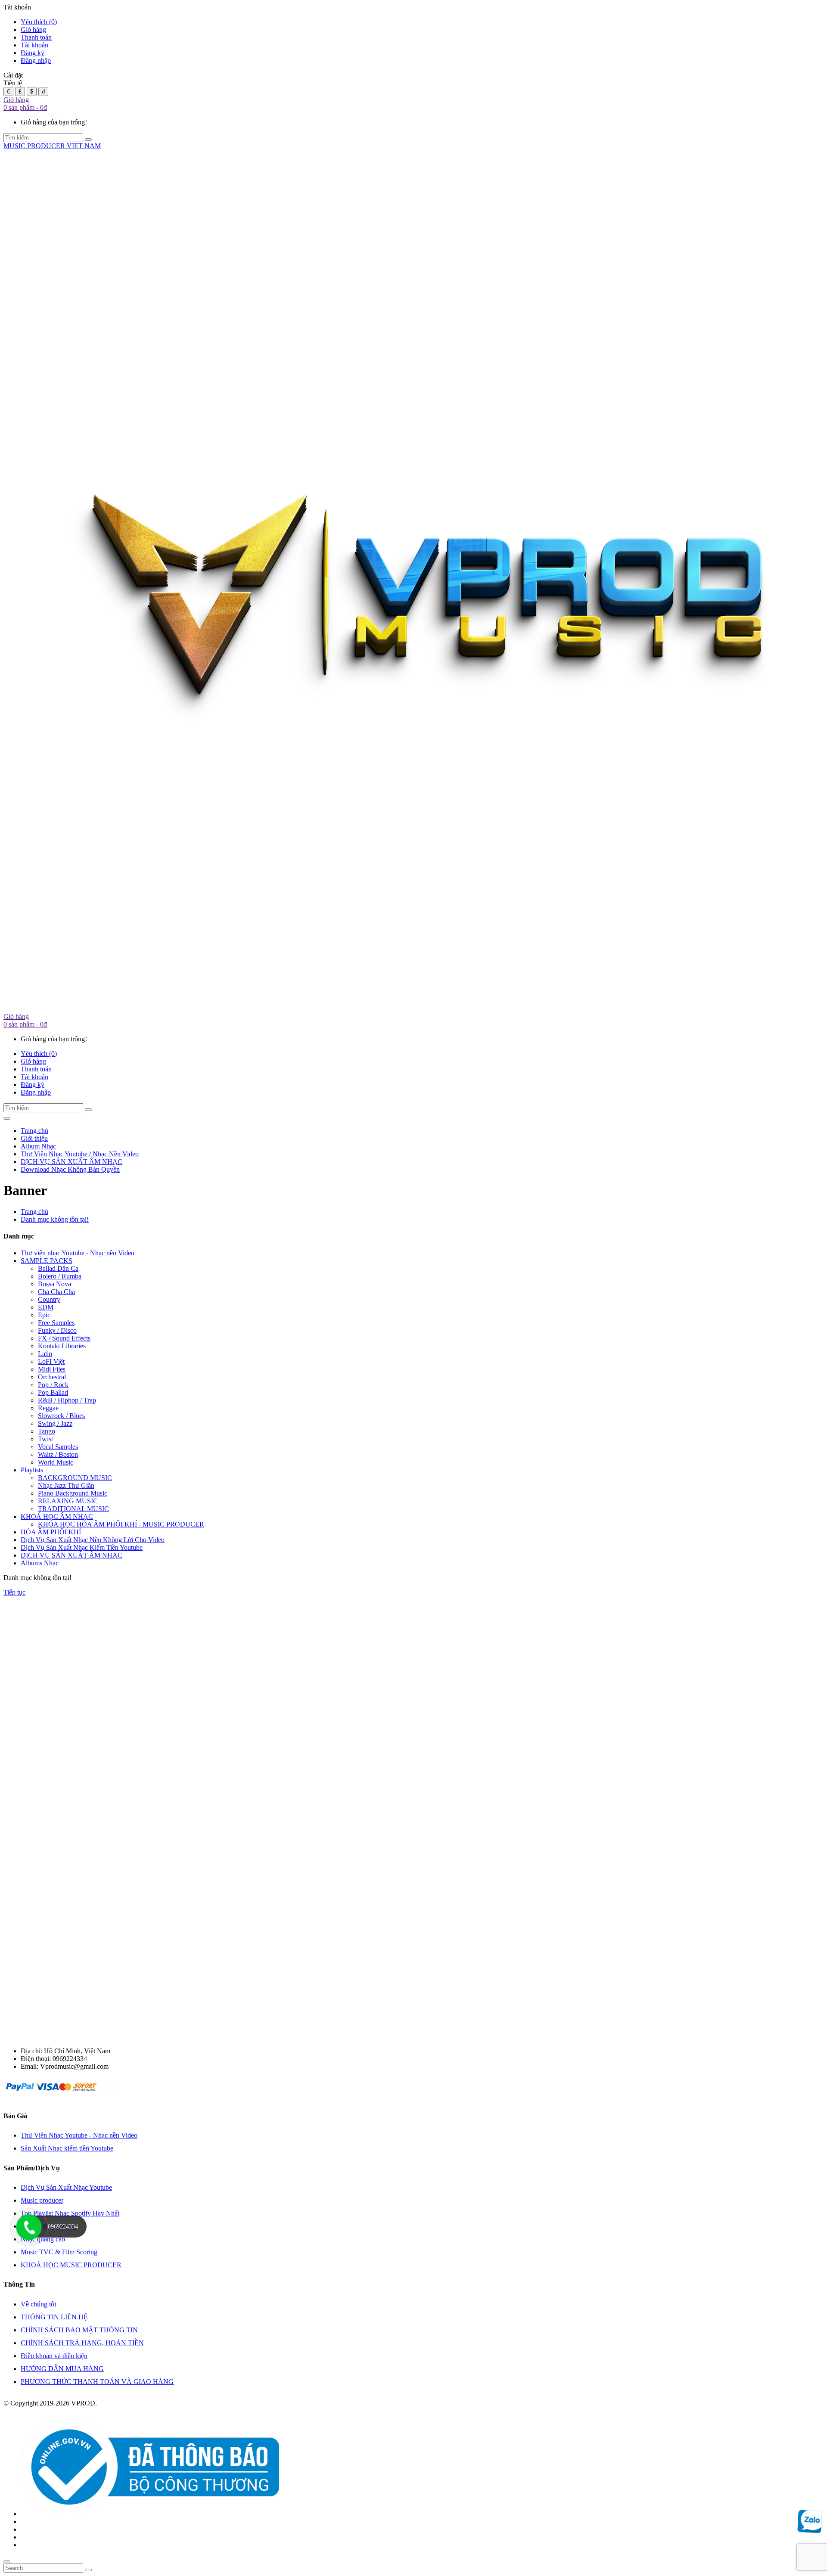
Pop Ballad (53, 1392)
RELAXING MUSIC (68, 1501)
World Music (56, 1462)
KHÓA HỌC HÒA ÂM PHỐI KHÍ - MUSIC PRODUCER (121, 1524)
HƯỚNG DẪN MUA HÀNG (62, 2369)
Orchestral (52, 1377)
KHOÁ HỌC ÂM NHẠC (57, 1516)
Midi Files (52, 1369)
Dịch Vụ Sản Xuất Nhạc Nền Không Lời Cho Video (93, 1540)
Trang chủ (34, 1212)
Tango (47, 1431)
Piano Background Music (73, 1493)
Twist (45, 1439)
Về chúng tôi (38, 2304)
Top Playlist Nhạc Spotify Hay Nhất (70, 2213)
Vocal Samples (58, 1447)
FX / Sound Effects (64, 1338)
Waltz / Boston (58, 1454)
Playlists (32, 1470)
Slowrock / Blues (61, 1416)
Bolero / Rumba (60, 1276)
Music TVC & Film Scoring (59, 2252)
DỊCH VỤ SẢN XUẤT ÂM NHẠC (72, 1555)
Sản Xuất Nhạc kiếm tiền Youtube (67, 2148)
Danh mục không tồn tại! (55, 1219)
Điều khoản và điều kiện (54, 2356)
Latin (45, 1354)
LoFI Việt (51, 1361)
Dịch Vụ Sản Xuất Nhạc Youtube (66, 2187)
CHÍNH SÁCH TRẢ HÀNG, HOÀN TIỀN (82, 2343)
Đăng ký (33, 53)
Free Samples (56, 1323)
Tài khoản (34, 45)
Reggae (48, 1408)
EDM (46, 1307)
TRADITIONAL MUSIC (73, 1509)
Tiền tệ (13, 83)
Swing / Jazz (55, 1423)
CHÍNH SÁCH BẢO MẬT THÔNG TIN (79, 2330)
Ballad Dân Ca (58, 1268)
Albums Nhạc (40, 1563)
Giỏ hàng (33, 29)
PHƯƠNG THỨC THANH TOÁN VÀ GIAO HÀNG (97, 2382)
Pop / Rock (53, 1385)
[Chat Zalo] (810, 2529)
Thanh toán (36, 37)
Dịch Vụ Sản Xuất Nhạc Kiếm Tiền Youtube (82, 1547)
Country (49, 1299)
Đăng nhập (36, 61)
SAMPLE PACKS (47, 1261)
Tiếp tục (14, 1592)
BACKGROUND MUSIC (75, 1478)
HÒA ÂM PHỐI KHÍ (51, 1532)
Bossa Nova (54, 1284)
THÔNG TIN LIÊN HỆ (54, 2317)
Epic (44, 1315)
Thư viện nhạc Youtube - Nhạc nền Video (78, 1253)
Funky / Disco (57, 1330)
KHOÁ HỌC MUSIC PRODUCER (71, 2265)
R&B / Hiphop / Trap (67, 1400)
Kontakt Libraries (62, 1346)
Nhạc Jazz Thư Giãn (66, 1485)
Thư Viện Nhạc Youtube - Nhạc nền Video (79, 2135)
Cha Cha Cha (56, 1292)
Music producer (42, 2200)
